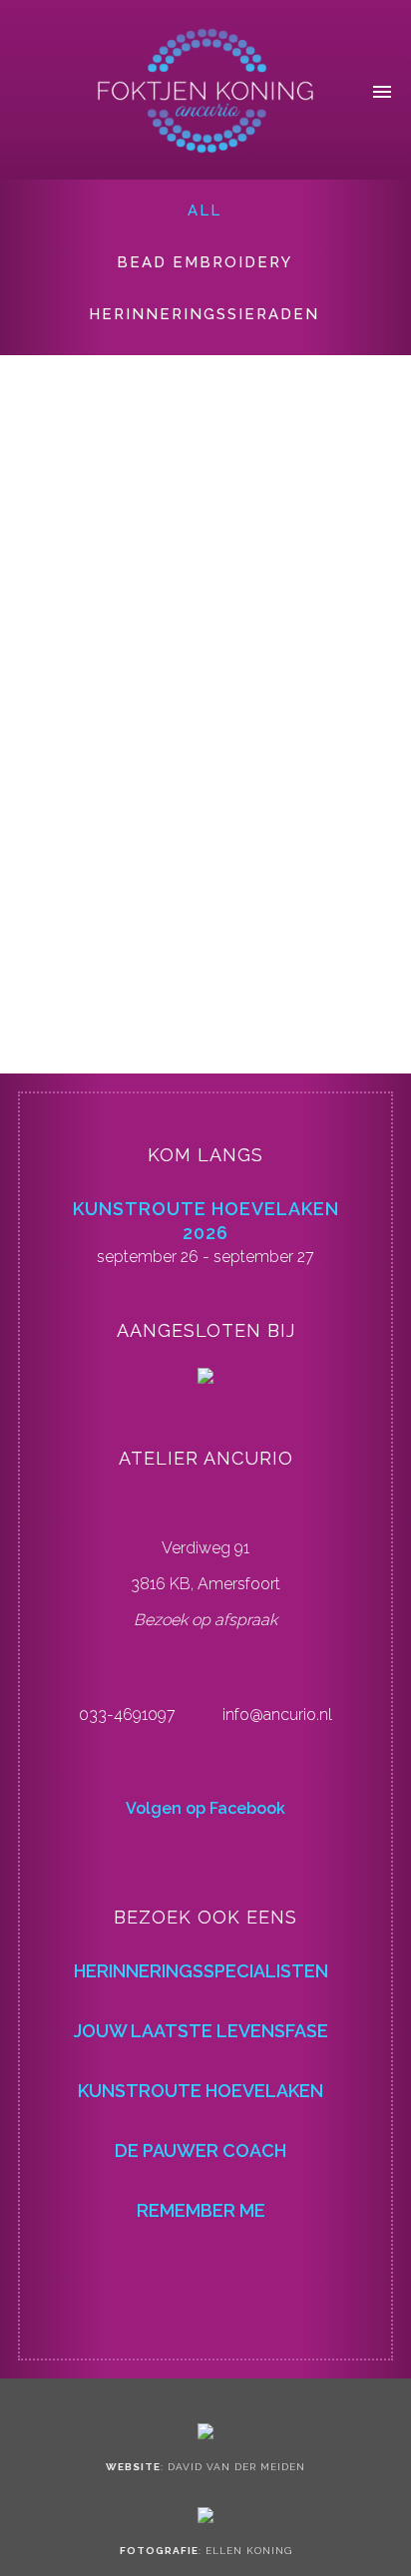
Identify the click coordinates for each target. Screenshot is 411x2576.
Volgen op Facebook (205, 1808)
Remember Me (201, 2210)
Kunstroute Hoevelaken (201, 2091)
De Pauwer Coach (201, 2150)
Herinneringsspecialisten (201, 1971)
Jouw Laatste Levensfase (201, 2031)
